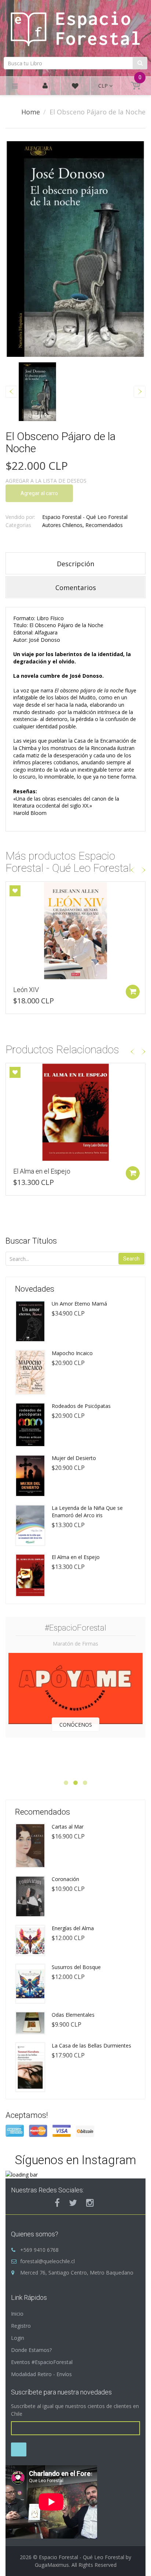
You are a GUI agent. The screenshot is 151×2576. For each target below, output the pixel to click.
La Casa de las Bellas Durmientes (91, 2046)
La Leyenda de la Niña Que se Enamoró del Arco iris (87, 1512)
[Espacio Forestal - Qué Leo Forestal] (75, 27)
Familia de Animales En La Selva (58, 990)
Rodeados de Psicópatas (81, 1406)
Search (131, 1259)
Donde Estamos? (31, 2350)
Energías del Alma (73, 1928)
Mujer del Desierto (74, 1458)
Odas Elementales (73, 2015)
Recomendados (104, 525)
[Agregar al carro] (133, 992)
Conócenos (76, 1725)
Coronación (65, 1879)
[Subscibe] (19, 2449)
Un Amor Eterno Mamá (79, 1304)
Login (18, 2338)
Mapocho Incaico (72, 1353)
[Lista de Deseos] (75, 87)
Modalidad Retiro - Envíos (41, 2374)
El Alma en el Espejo (42, 1171)
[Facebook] (57, 2203)
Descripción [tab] (75, 564)
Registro (21, 2326)
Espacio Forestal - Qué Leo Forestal (85, 517)
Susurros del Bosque (76, 1967)
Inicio (17, 2314)
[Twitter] (73, 2203)
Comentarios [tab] (76, 588)
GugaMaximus (52, 2565)
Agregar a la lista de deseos (46, 481)
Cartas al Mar (68, 1827)
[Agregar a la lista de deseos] (15, 891)
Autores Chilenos (62, 525)
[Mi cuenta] (45, 86)
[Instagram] (90, 2203)
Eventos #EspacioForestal (42, 2362)
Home (31, 112)
